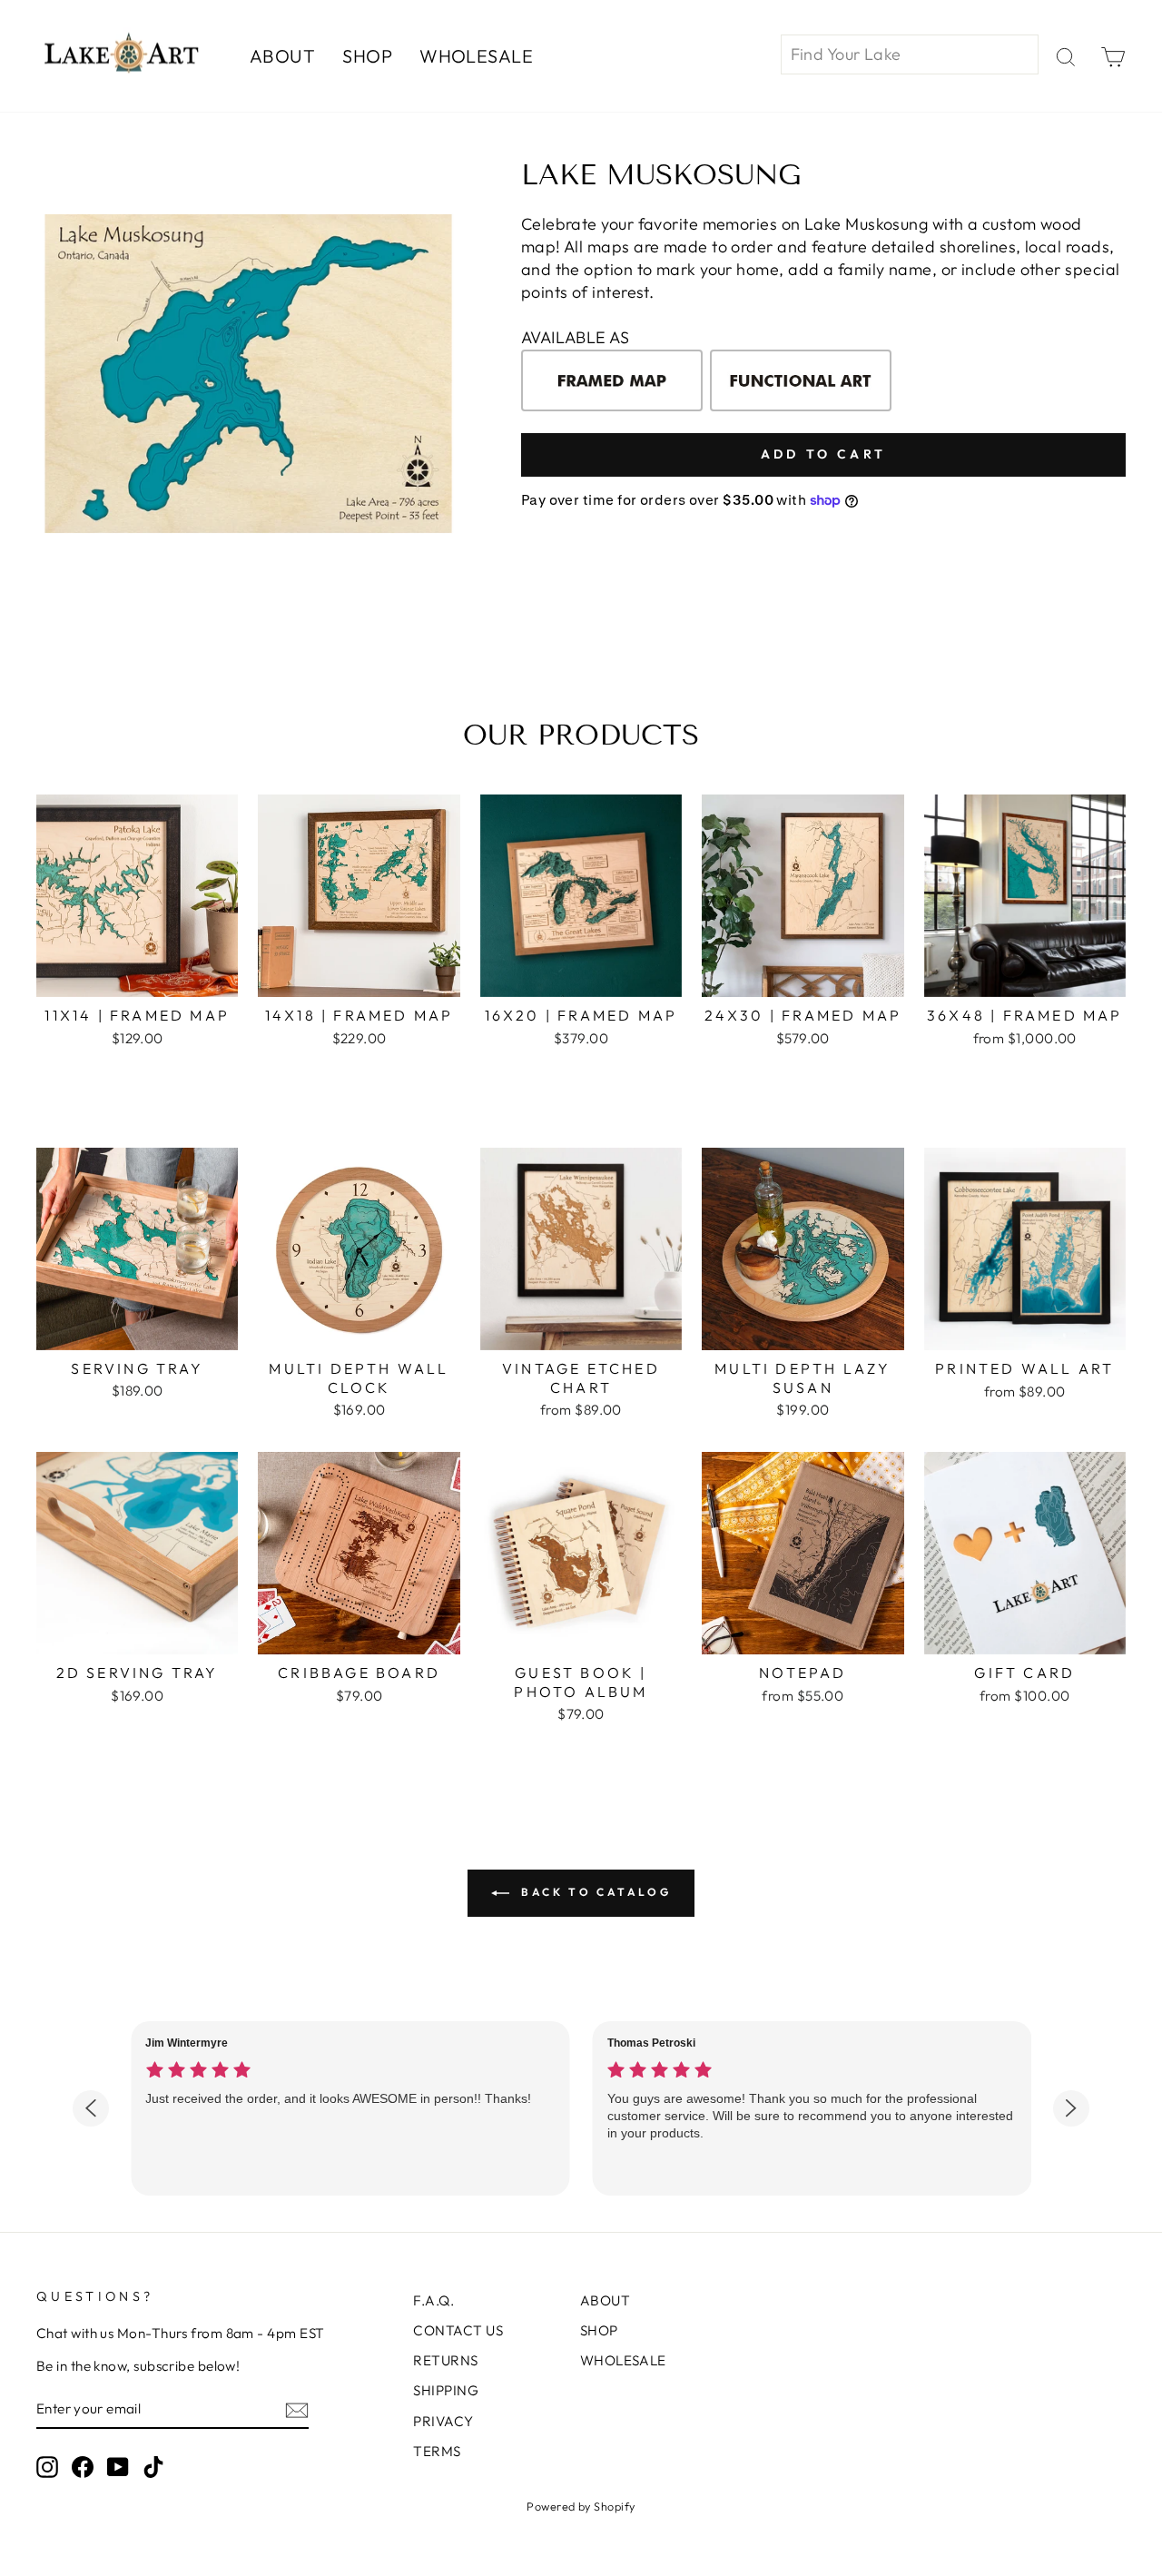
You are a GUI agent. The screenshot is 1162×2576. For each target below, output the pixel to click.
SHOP (367, 56)
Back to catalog (594, 1892)
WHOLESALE (476, 56)
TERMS (437, 2451)
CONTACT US (458, 2330)
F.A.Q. (433, 2300)
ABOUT (282, 56)
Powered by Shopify (581, 2506)
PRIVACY (443, 2421)
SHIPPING (446, 2390)
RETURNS (445, 2360)
